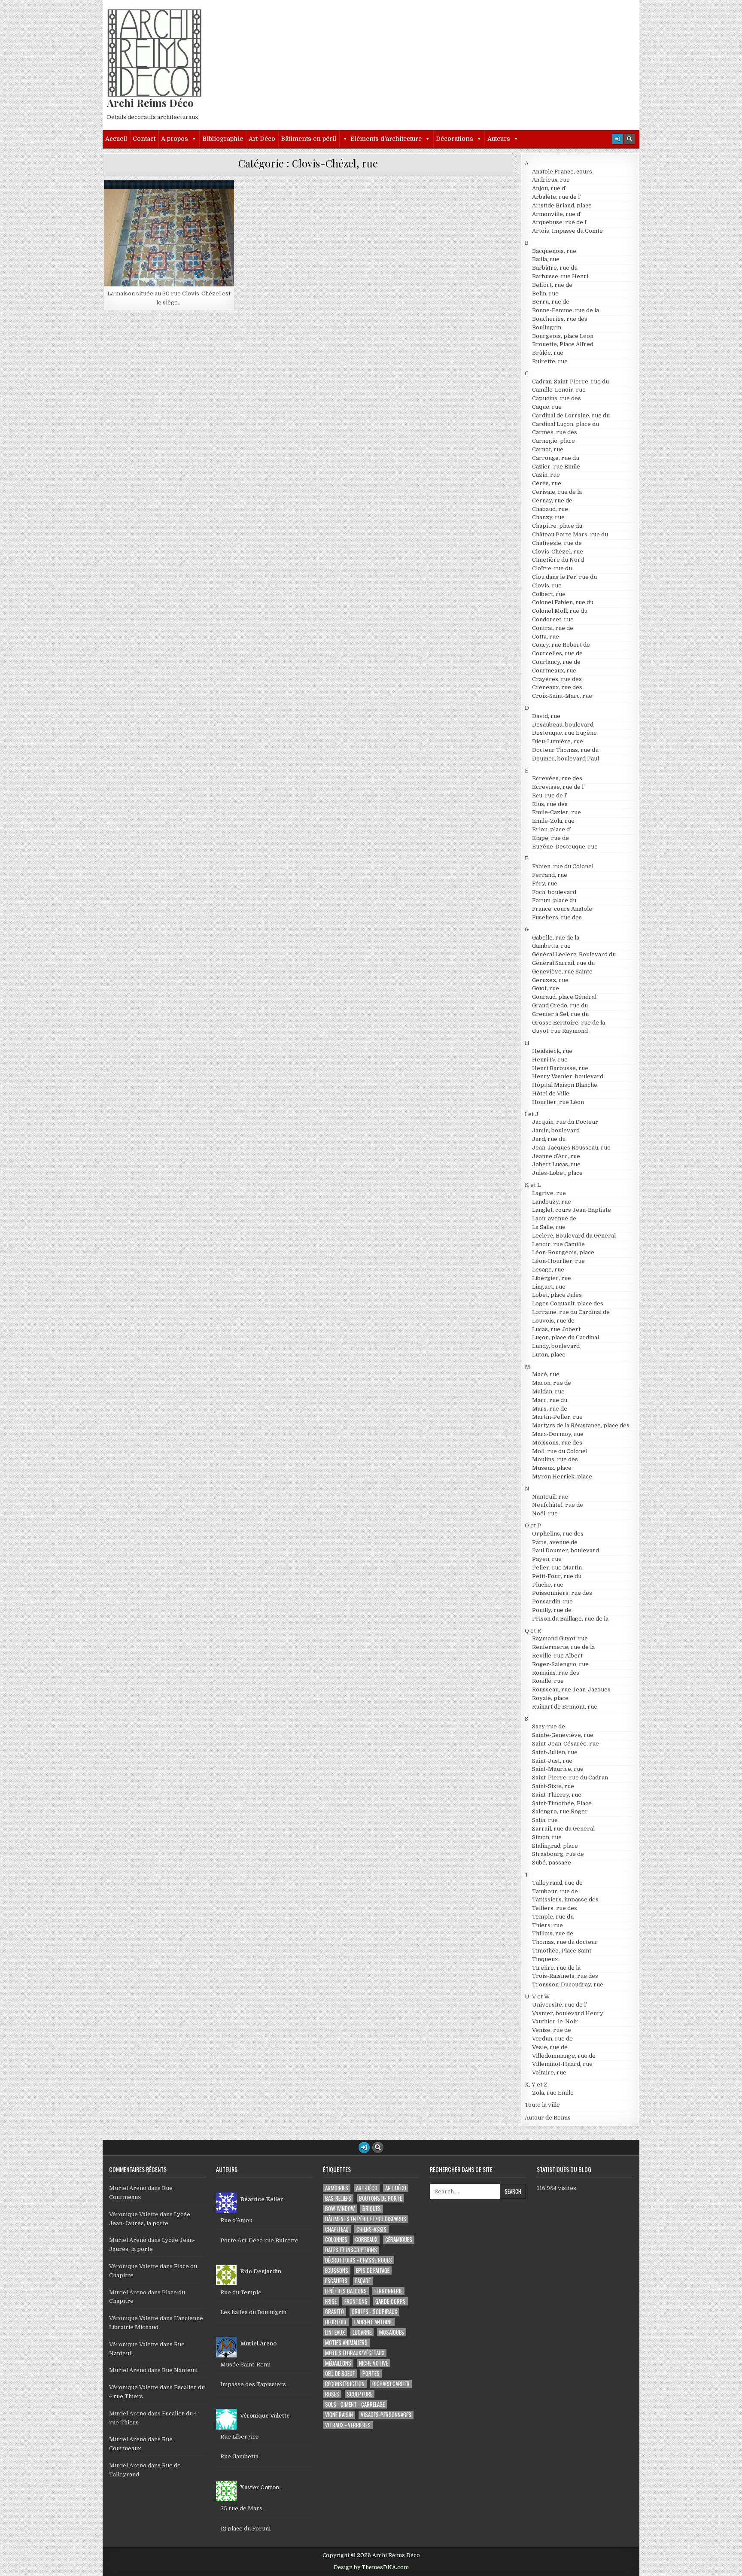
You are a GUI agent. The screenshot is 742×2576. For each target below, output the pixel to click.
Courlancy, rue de (556, 662)
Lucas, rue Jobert (556, 1329)
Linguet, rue (549, 1287)
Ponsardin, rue (552, 1601)
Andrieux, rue (551, 180)
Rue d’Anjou (236, 2220)
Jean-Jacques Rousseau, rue (571, 1148)
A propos (175, 139)
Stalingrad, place (555, 1846)
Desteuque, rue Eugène (564, 733)
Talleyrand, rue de (557, 1883)
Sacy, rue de (549, 1726)
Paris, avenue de (555, 1542)
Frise (331, 2301)
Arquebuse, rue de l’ (560, 222)
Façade (363, 2281)
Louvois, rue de (553, 1321)
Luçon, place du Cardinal (566, 1337)
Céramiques (399, 2240)
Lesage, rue (548, 1270)
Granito (335, 2312)
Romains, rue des (556, 1673)
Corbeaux (366, 2240)
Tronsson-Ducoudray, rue (568, 1984)
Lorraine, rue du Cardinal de (571, 1312)
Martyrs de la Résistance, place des (581, 1425)
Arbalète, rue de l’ (556, 197)
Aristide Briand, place (562, 205)
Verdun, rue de (552, 2039)
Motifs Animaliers (346, 2343)
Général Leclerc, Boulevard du (574, 954)
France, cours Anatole (562, 909)
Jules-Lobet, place (557, 1173)
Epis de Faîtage (373, 2270)
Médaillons (338, 2363)
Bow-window (340, 2209)
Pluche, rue (548, 1585)
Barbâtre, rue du (555, 268)
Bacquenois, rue (554, 251)
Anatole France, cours (562, 172)
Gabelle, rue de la (556, 938)
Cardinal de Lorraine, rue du (571, 415)
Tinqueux (545, 1959)
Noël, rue (545, 1513)
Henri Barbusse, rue (560, 1068)
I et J (532, 1114)
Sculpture (360, 2394)
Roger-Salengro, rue (560, 1664)
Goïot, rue (546, 988)
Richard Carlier (391, 2384)
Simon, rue (547, 1837)
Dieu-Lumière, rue (558, 741)
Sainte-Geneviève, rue (563, 1735)
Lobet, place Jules (557, 1295)
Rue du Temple (241, 2292)
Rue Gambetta (239, 2456)
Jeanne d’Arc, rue (556, 1156)
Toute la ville (542, 2105)
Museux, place (552, 1468)
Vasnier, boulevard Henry (568, 2013)
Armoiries (337, 2188)
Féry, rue (545, 884)
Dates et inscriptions (351, 2250)
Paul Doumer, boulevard (566, 1550)
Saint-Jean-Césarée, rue (566, 1744)
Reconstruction (345, 2384)
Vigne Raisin (339, 2415)
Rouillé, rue (548, 1681)
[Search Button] (629, 139)
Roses (332, 2394)
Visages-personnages (386, 2415)
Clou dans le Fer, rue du (564, 577)
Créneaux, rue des (557, 687)
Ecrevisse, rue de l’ (558, 787)
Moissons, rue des (557, 1443)
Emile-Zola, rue (553, 821)
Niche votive (374, 2363)
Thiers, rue (547, 1925)
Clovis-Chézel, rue (173, 201)
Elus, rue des (550, 804)
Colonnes (336, 2240)
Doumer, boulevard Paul (566, 759)
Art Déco (396, 2188)
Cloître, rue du (552, 568)
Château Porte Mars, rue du (570, 534)
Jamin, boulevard (556, 1130)
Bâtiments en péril (309, 139)
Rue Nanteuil (180, 2370)
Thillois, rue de (553, 1933)
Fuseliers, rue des (557, 917)
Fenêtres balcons (346, 2291)
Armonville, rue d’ (557, 214)
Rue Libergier (240, 2437)
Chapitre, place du (557, 526)
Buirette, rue (550, 361)
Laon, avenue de (554, 1218)
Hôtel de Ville (551, 1093)
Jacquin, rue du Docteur (565, 1122)
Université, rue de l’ (560, 2005)
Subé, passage (552, 1863)
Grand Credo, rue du (560, 1005)
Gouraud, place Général (564, 997)
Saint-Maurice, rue (558, 1769)
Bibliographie (223, 139)
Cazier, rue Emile (556, 467)
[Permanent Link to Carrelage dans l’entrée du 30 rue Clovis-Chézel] (169, 238)
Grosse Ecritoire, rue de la (569, 1023)
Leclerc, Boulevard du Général (574, 1236)
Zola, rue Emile (553, 2093)
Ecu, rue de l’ (550, 795)
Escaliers (336, 2281)
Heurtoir (336, 2322)
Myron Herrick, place (562, 1477)
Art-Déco (262, 139)
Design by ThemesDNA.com (371, 2567)
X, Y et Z (536, 2085)
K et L (533, 1185)
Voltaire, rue (549, 2073)
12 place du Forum (245, 2529)
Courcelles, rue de (557, 653)
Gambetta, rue (551, 946)
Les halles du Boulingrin (253, 2312)
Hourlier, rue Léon (558, 1102)
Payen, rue (547, 1559)
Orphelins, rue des (558, 1534)
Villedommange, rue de (564, 2056)
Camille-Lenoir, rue (559, 390)
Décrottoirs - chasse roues (359, 2260)
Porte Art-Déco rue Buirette (259, 2240)
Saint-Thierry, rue (557, 1795)
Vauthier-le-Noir (555, 2021)
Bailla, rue (546, 259)
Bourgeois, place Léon (563, 336)
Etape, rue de (550, 838)
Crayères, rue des (557, 679)
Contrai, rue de (553, 628)
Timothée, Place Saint (562, 1951)
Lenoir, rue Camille (558, 1244)
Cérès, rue (547, 483)
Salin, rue (545, 1820)
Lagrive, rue (549, 1193)
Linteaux (335, 2332)
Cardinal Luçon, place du (566, 424)
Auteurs (499, 139)
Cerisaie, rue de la (557, 492)
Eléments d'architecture (386, 139)
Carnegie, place (553, 441)
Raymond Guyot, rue (560, 1638)
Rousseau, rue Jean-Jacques (571, 1689)
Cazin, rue (546, 475)
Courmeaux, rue (554, 671)
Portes (371, 2374)
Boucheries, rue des (560, 319)
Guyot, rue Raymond (560, 1031)
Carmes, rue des (555, 432)
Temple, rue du (553, 1917)
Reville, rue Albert (557, 1656)
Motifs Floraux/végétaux (355, 2353)
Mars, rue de (550, 1409)
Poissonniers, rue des (562, 1593)
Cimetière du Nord (558, 560)
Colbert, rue (549, 594)
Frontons (356, 2301)
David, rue (546, 716)
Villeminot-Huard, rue (562, 2064)
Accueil (116, 139)
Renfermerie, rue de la (563, 1647)
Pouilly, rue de (552, 1610)
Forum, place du (554, 900)
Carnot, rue (548, 449)
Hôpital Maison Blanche (565, 1085)
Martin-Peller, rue (557, 1417)
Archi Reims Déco (150, 103)
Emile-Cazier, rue (556, 812)
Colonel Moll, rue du (560, 611)
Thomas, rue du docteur (565, 1942)
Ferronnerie (388, 2291)
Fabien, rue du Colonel (563, 866)
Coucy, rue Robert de (561, 645)
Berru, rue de (551, 302)
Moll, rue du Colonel (560, 1451)
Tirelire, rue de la (556, 1968)
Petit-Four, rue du (557, 1576)
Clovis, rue (547, 585)
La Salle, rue (549, 1227)
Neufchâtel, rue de (558, 1505)
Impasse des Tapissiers (253, 2384)
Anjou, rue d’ (549, 188)
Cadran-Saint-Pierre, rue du (570, 382)
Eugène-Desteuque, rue (565, 847)
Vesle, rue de (550, 2047)
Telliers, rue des (555, 1908)
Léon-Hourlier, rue (558, 1261)
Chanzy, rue (548, 517)
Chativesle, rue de (557, 543)
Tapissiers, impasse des (565, 1899)
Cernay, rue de (552, 500)
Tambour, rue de (555, 1891)
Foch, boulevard (554, 892)
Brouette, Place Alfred (563, 344)
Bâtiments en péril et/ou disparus (366, 2219)
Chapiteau (337, 2229)
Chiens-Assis (371, 2229)
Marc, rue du (550, 1400)
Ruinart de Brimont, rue (565, 1707)
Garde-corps (391, 2301)
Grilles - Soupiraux (374, 2312)
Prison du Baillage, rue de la (570, 1619)
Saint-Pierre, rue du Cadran (570, 1778)
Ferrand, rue (550, 875)
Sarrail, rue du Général (563, 1829)
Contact (144, 139)
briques (372, 2209)
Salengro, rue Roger (560, 1811)
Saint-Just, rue (552, 1761)
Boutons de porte (380, 2198)
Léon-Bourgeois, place (563, 1252)
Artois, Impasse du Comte (567, 231)
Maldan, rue (548, 1391)
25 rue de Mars (241, 2508)
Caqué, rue (547, 407)
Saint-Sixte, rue (553, 1786)
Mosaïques (392, 2332)
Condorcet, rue (553, 619)
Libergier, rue (552, 1278)
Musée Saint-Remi (245, 2365)
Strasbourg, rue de (558, 1854)
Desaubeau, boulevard (563, 725)
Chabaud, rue (550, 509)
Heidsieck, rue (552, 1051)
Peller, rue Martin (557, 1568)
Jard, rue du (549, 1139)
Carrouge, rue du (556, 458)
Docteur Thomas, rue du (565, 750)
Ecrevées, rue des (557, 778)
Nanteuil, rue (550, 1497)
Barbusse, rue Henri (560, 276)
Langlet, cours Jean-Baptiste (572, 1210)
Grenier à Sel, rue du (560, 1014)
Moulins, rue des (555, 1459)
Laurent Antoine (373, 2322)
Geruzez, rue (550, 980)
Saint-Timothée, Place (562, 1803)
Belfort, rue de (552, 285)
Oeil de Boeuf (340, 2374)
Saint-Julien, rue (555, 1752)
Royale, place (550, 1698)
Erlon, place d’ (552, 829)
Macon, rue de (552, 1383)
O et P (533, 1525)
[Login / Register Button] (617, 139)
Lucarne (362, 2332)
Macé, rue (546, 1374)
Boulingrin (547, 327)
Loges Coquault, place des (568, 1303)
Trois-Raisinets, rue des (565, 1976)
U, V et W (537, 1997)
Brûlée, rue (548, 353)
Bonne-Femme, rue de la (566, 310)
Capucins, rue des (556, 398)
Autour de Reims (548, 2118)
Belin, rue (545, 293)
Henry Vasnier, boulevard (568, 1076)
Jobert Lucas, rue (556, 1164)
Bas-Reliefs (338, 2198)
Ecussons (337, 2270)
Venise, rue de (552, 2030)
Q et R (533, 1631)
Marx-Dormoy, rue (558, 1434)
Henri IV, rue (550, 1060)
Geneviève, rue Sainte (562, 972)
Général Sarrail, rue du (563, 963)
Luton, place (549, 1355)
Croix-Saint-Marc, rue (562, 696)
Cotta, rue (546, 637)
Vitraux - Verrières (348, 2425)
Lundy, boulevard (556, 1346)
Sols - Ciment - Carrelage (355, 2404)
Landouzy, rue (552, 1202)
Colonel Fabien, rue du (563, 602)
